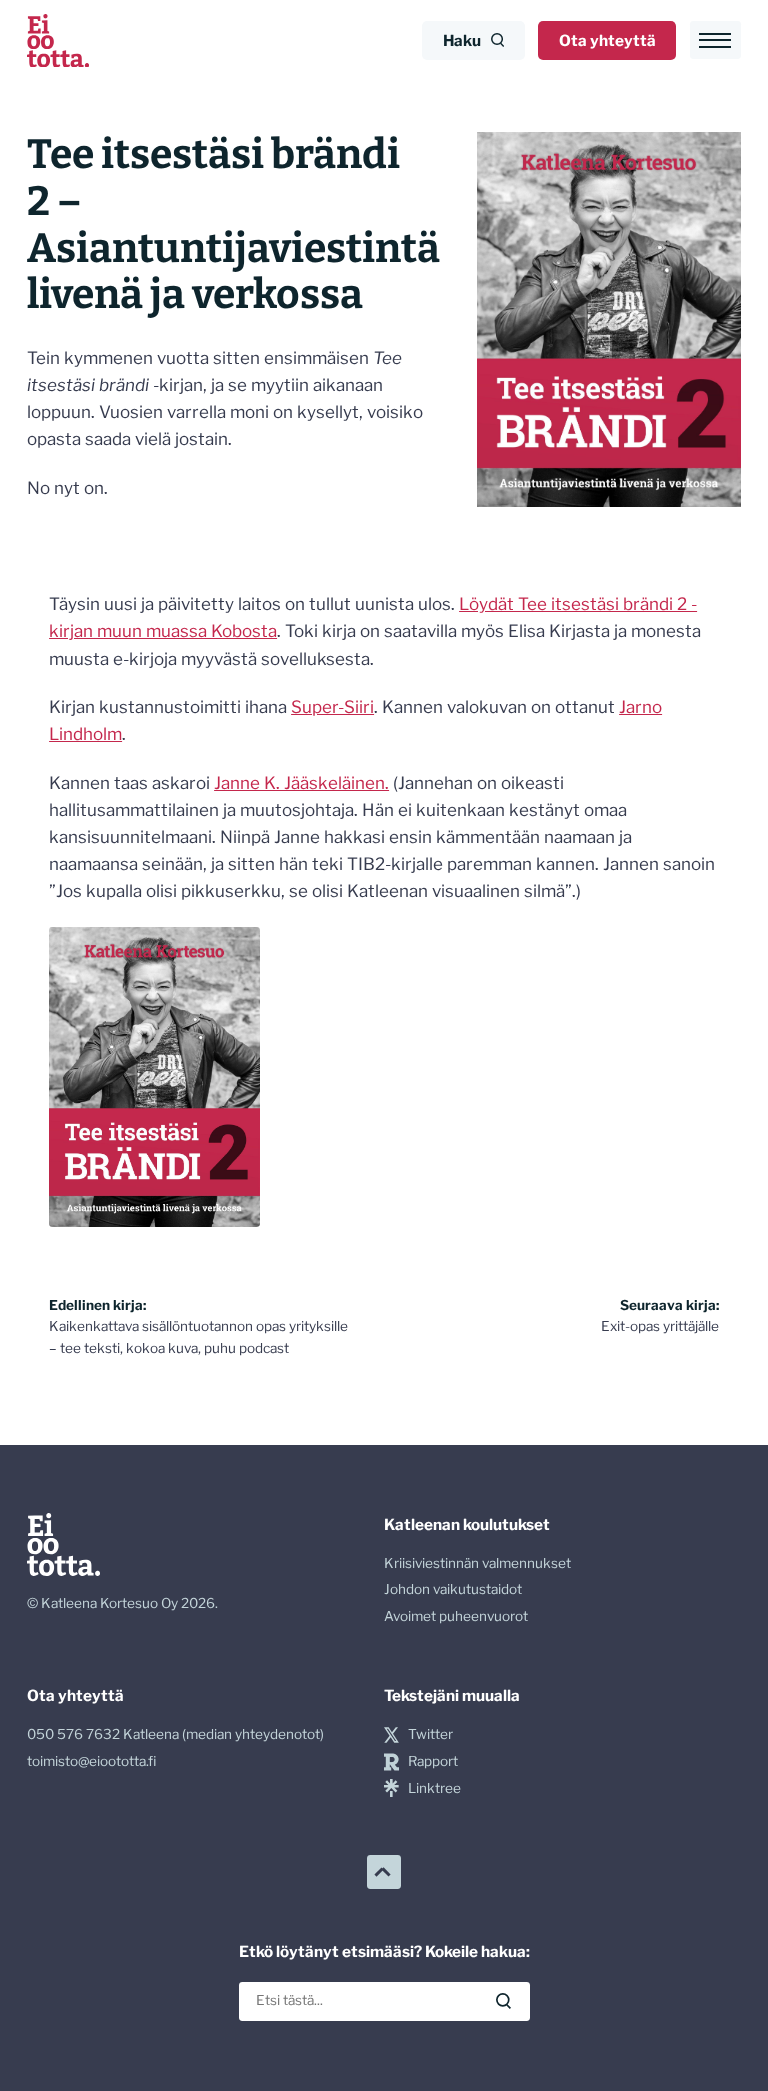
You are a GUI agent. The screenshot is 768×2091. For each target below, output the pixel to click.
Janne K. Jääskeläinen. (301, 783)
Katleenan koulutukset (467, 1524)
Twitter (430, 1734)
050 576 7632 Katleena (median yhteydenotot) (175, 1734)
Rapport (433, 1761)
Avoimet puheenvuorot (456, 1616)
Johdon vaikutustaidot (453, 1589)
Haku (462, 40)
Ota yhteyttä (607, 40)
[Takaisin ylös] (384, 1872)
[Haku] (503, 2001)
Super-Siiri (332, 707)
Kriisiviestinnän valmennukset (477, 1563)
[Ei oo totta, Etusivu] (58, 41)
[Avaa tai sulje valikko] (715, 40)
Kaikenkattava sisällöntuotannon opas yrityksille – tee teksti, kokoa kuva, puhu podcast (198, 1327)
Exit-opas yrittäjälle (660, 1316)
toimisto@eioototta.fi (91, 1761)
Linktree (434, 1788)
